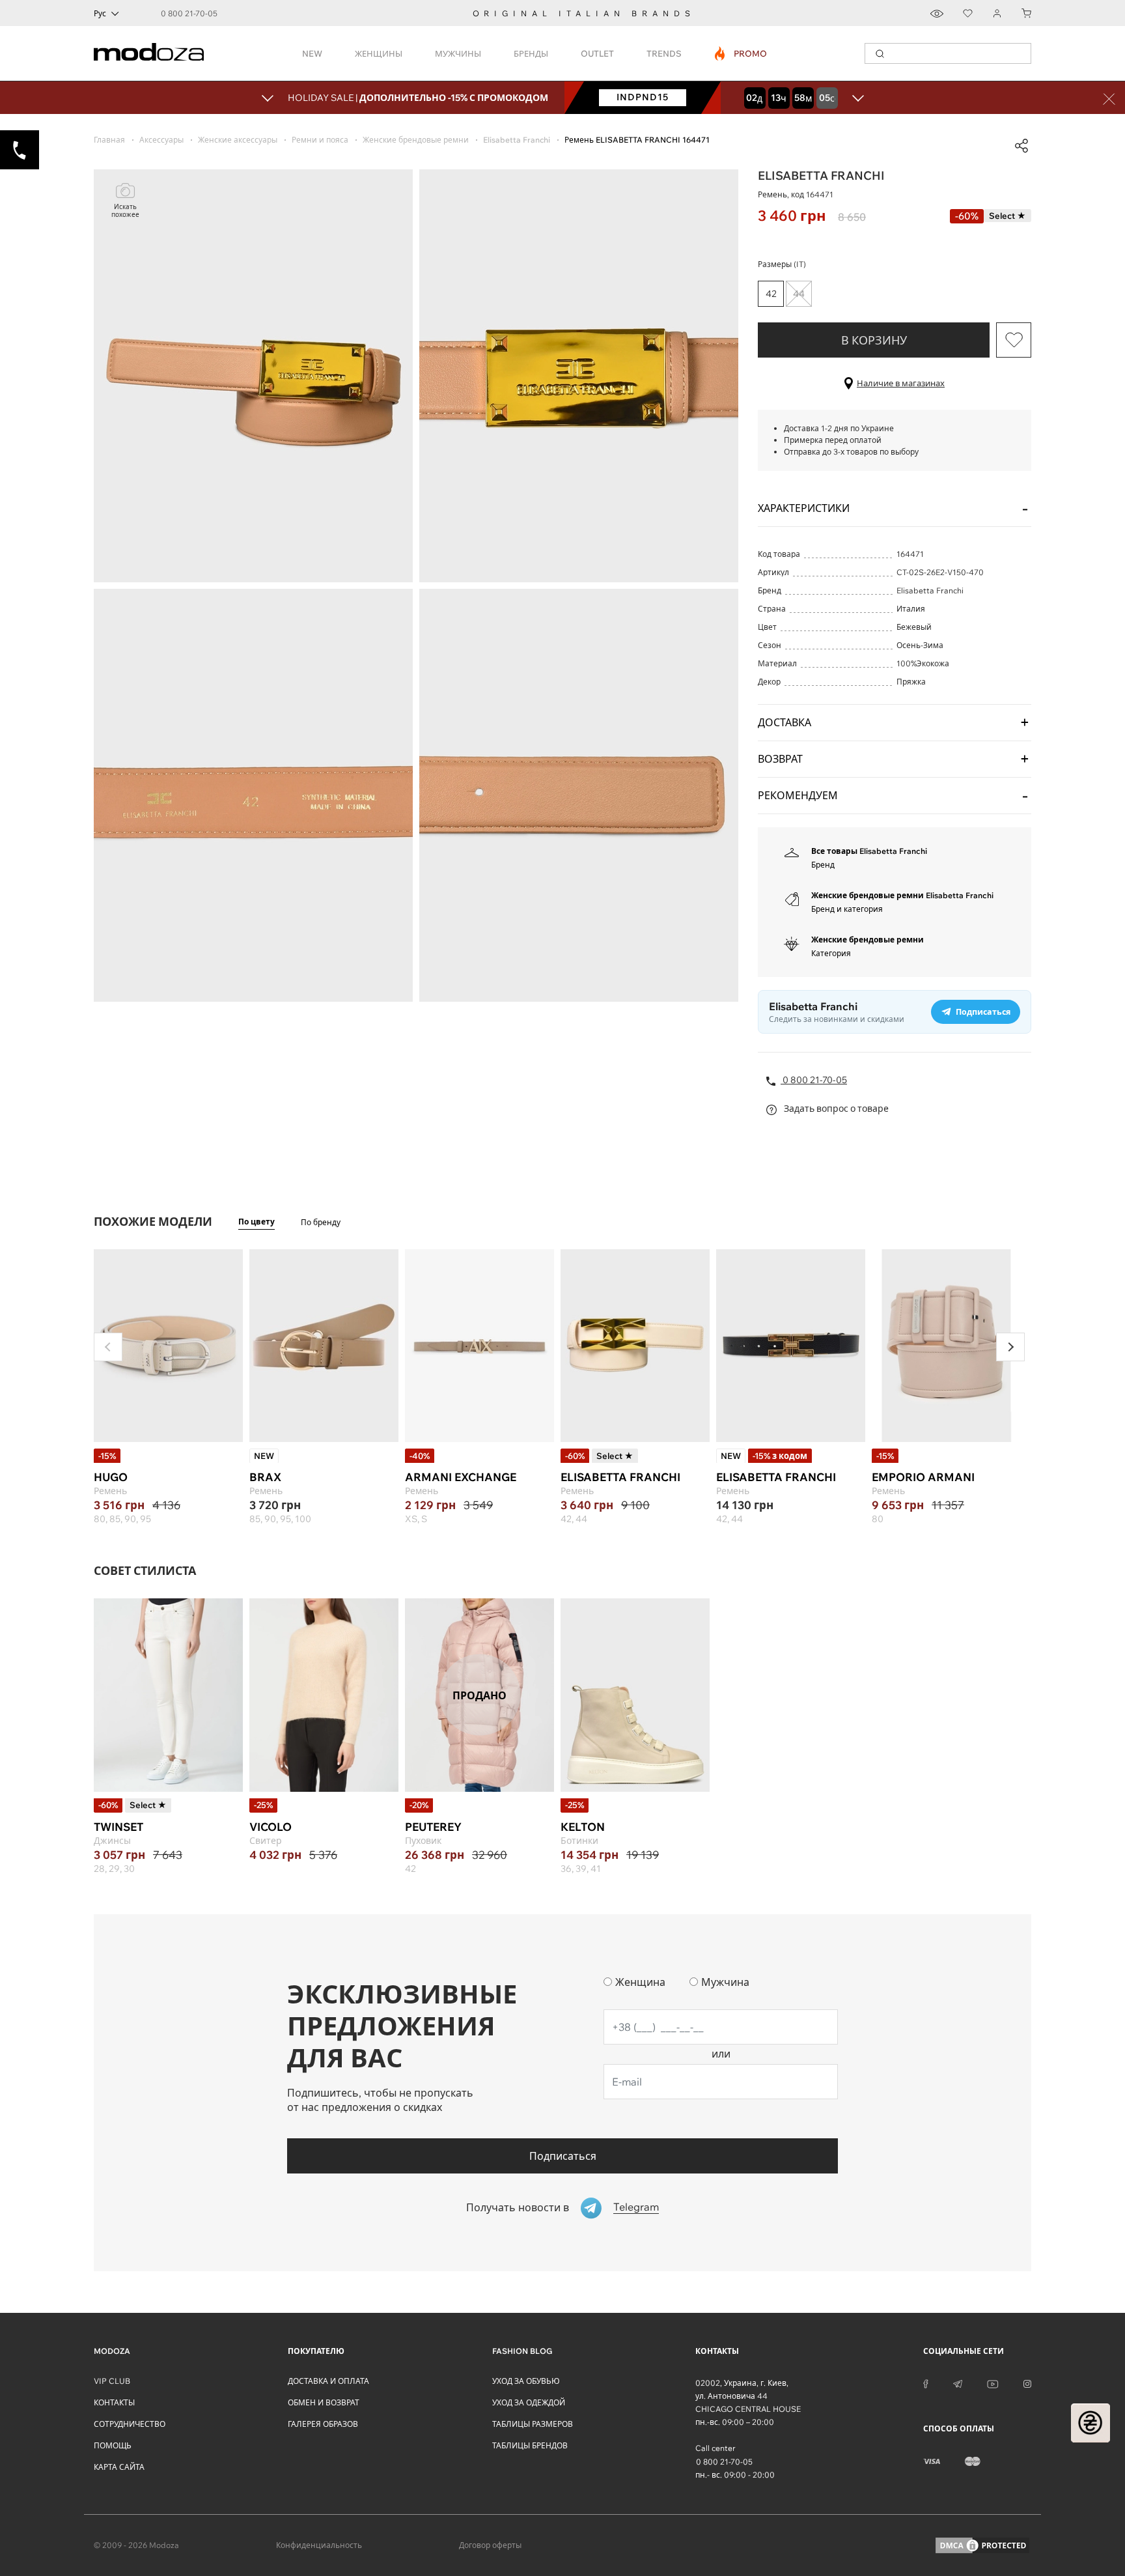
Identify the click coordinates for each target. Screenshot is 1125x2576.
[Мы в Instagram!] (1027, 2383)
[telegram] (958, 2383)
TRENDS (664, 53)
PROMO (741, 53)
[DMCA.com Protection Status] (982, 2545)
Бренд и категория (847, 909)
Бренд (823, 865)
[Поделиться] (1021, 146)
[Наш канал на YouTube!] (993, 2383)
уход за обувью (526, 2381)
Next (1010, 1347)
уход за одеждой (529, 2402)
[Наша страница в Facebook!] (926, 2383)
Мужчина (725, 1982)
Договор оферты (490, 2545)
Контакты (114, 2402)
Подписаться (563, 2156)
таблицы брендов (530, 2445)
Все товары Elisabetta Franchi (869, 851)
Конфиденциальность (319, 2545)
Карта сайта (119, 2467)
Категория (831, 953)
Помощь (113, 2445)
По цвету (257, 1222)
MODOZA (112, 2351)
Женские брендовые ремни (868, 940)
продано (479, 1695)
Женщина (640, 1982)
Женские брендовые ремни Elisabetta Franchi (902, 895)
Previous (108, 1347)
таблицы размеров (533, 2424)
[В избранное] (1014, 340)
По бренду (321, 1222)
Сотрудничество (130, 2424)
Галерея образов (323, 2424)
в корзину (874, 340)
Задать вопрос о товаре (835, 1109)
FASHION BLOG (522, 2351)
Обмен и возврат (324, 2402)
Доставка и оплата (328, 2381)
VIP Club (112, 2381)
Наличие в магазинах (901, 383)
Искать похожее (125, 211)
